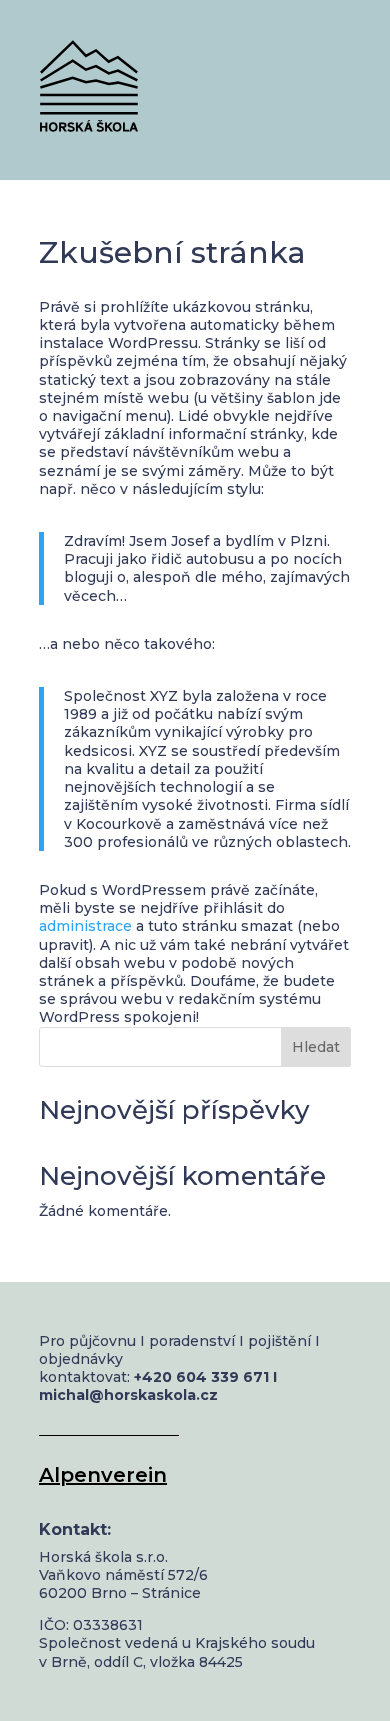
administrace (85, 926)
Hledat (316, 1047)
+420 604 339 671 (201, 1377)
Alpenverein (103, 1475)
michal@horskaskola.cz (128, 1395)
